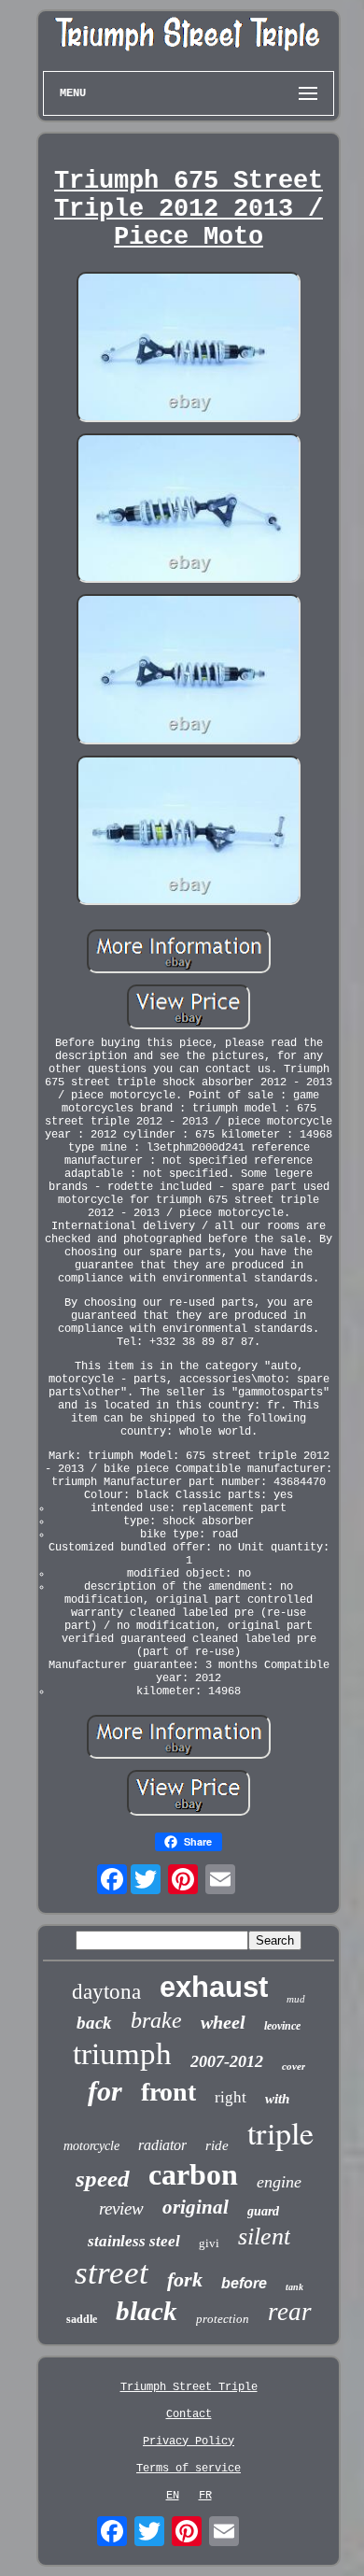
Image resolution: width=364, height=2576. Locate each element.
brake (156, 2020)
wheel (223, 2022)
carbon (193, 2174)
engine (279, 2182)
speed (103, 2179)
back (94, 2023)
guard (263, 2211)
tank (294, 2287)
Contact (189, 2414)
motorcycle (91, 2146)
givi (209, 2243)
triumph (122, 2054)
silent (264, 2236)
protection (223, 2319)
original (196, 2207)
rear (290, 2312)
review (121, 2208)
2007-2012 (227, 2061)
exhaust (214, 1987)
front (168, 2092)
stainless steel (134, 2241)
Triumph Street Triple (189, 2387)
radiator (162, 2145)
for (105, 2091)
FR (205, 2496)
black (147, 2311)
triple (280, 2132)
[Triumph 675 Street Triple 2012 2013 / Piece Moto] (189, 349)
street (112, 2273)
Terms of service (189, 2469)
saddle (82, 2319)
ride (217, 2145)
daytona (106, 1992)
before (244, 2283)
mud (296, 1999)
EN (173, 2496)
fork (185, 2279)
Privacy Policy (189, 2442)
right (231, 2097)
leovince (282, 2026)
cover (294, 2066)
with (277, 2099)
